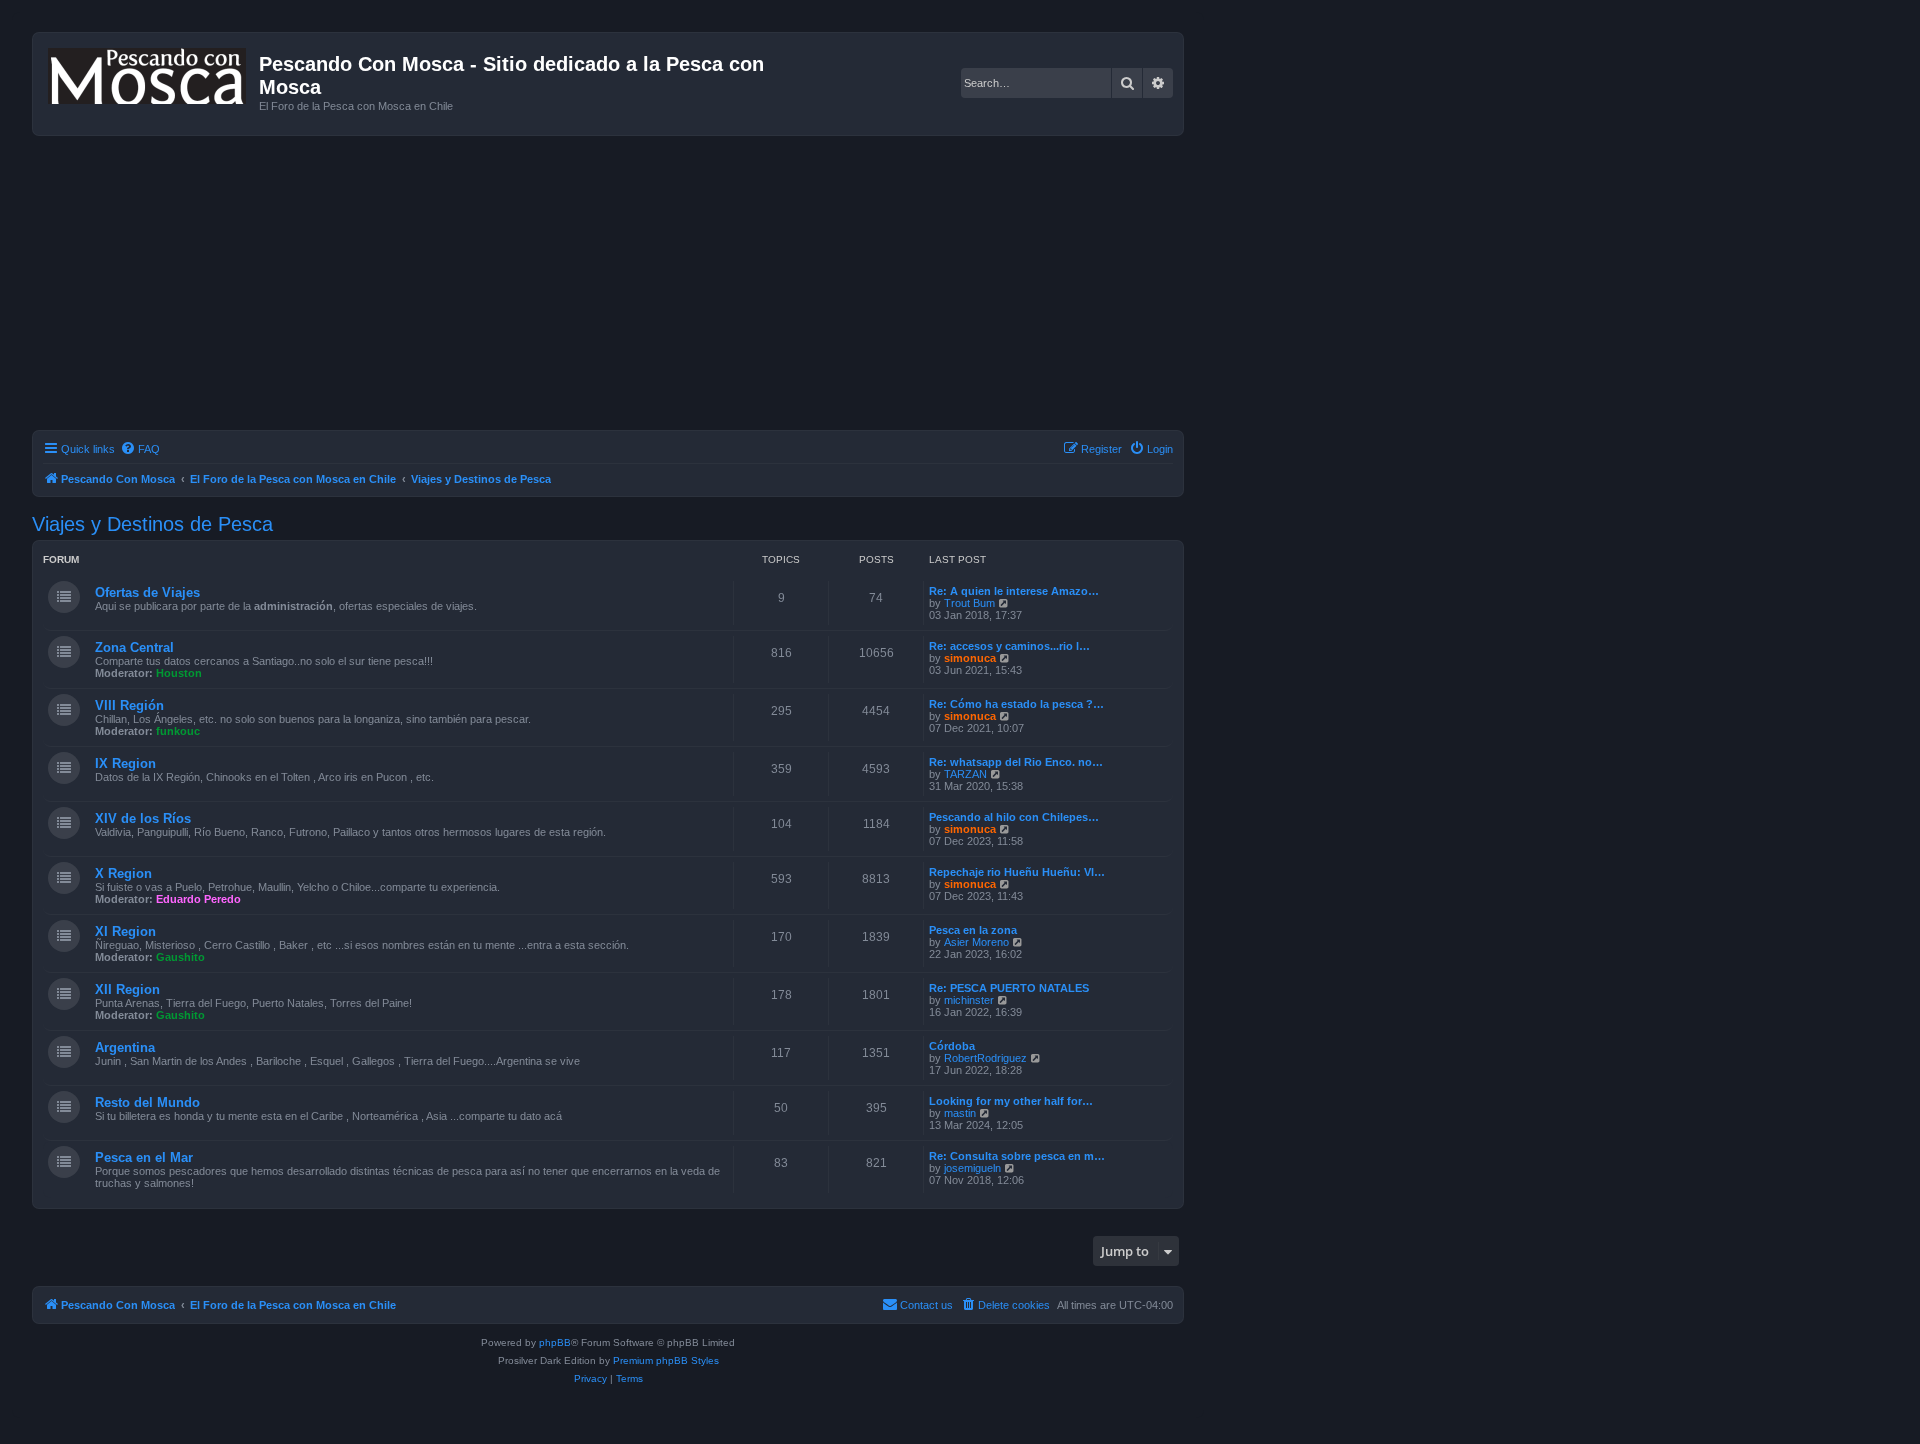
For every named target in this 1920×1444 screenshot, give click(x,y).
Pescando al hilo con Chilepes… (1014, 817)
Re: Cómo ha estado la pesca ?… (1016, 704)
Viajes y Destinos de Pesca (152, 524)
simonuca (970, 658)
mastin (960, 1113)
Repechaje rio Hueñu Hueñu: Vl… (1017, 872)
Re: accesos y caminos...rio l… (1009, 646)
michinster (969, 1000)
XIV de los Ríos (143, 818)
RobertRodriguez (985, 1058)
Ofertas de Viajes (147, 592)
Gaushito (180, 957)
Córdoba (952, 1046)
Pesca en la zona (973, 930)
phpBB (555, 1342)
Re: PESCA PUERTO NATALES (1009, 988)
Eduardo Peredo (198, 899)
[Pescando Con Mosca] (148, 72)
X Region (123, 873)
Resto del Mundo (147, 1102)
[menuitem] (140, 449)
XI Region (125, 931)
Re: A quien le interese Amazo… (1014, 591)
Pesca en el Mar (144, 1157)
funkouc (178, 731)
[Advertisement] (632, 286)
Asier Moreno (976, 942)
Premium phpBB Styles (666, 1360)
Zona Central (134, 647)
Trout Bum (969, 603)
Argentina (125, 1047)
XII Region (127, 989)
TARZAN (965, 774)
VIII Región (129, 705)
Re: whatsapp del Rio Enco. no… (1016, 762)
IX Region (125, 763)
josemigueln (972, 1168)
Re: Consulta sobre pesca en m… (1017, 1156)
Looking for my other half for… (1011, 1101)
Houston (179, 673)
